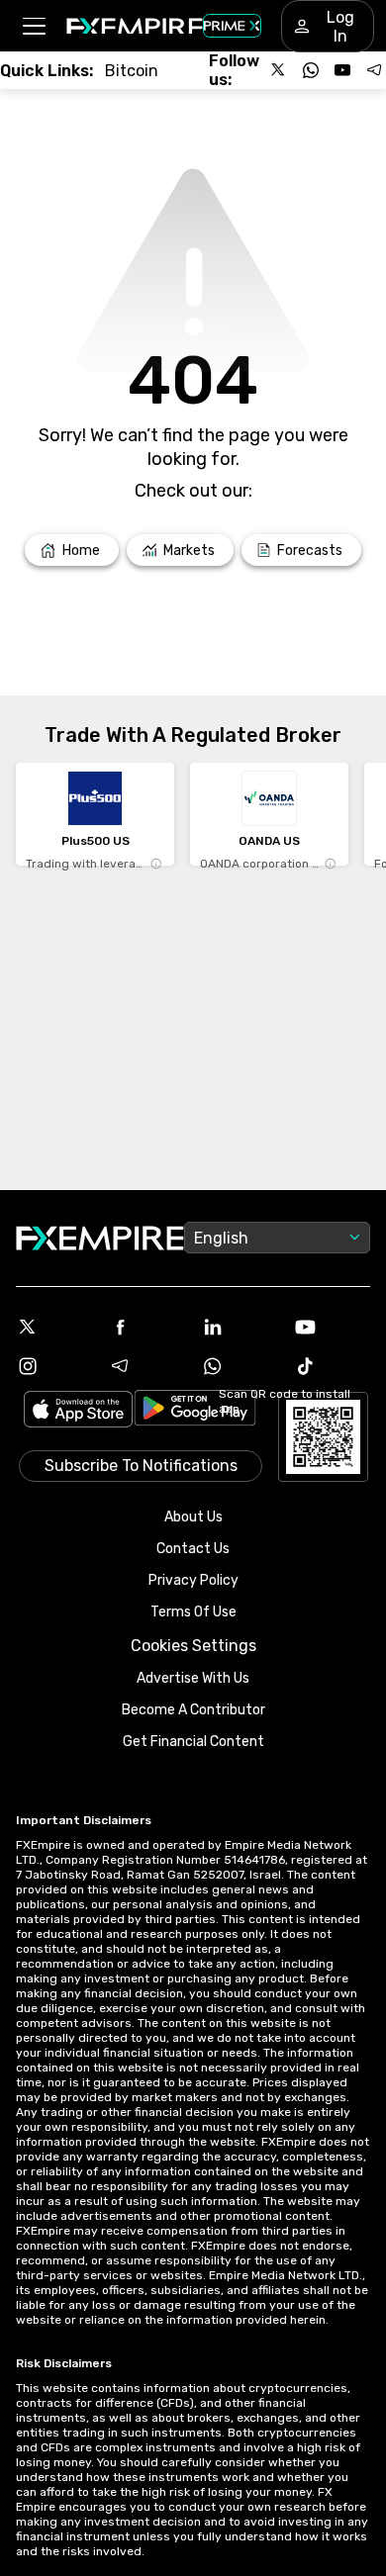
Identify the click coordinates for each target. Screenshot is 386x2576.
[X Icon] (54, 1327)
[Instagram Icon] (54, 1366)
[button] (33, 26)
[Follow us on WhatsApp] (311, 70)
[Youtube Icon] (333, 1327)
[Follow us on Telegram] (374, 70)
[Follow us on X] (279, 70)
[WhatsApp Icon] (240, 1366)
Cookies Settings (193, 1646)
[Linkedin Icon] (240, 1327)
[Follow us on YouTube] (342, 70)
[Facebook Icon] (147, 1327)
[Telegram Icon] (147, 1366)
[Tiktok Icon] (333, 1366)
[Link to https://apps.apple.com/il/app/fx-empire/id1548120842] (78, 1411)
